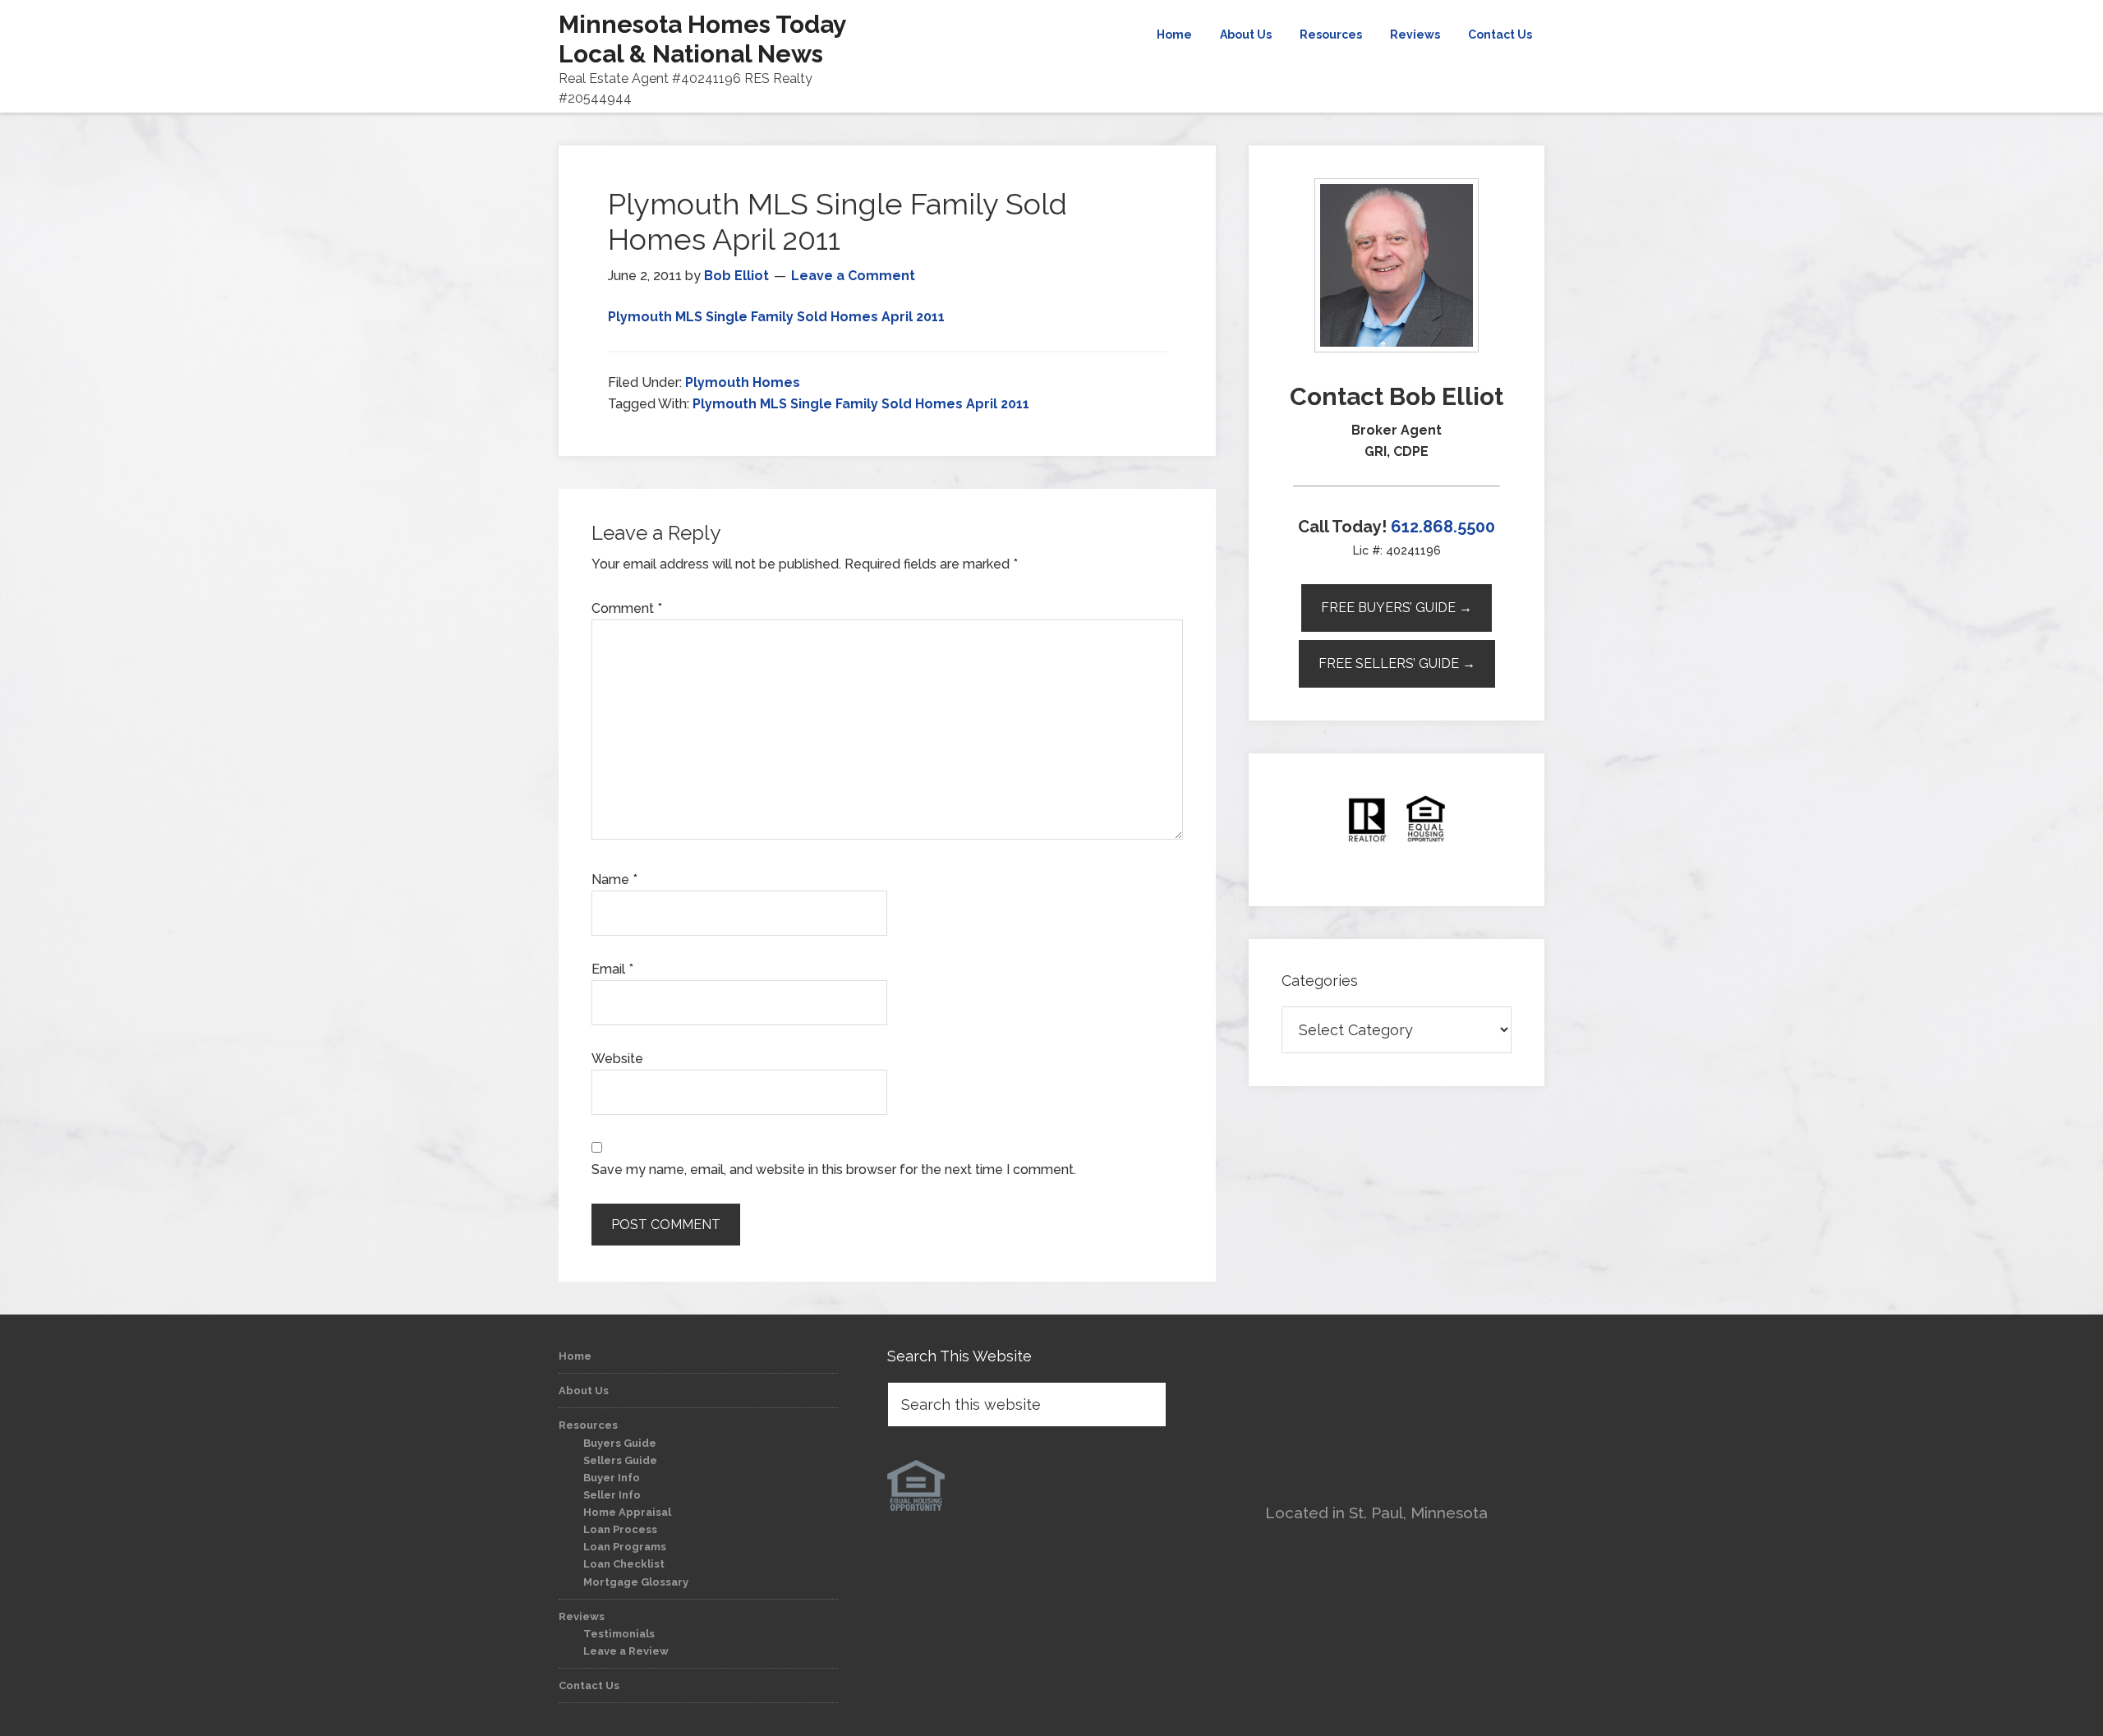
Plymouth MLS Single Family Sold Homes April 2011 (776, 317)
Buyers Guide (620, 1443)
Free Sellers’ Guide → (1397, 663)
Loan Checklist (624, 1564)
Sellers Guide (620, 1460)
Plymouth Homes (743, 382)
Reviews (582, 1616)
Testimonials (619, 1634)
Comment (627, 608)
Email (612, 969)
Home (575, 1356)
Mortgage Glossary (636, 1582)
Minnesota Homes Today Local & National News (702, 39)
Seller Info (612, 1495)
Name (614, 880)
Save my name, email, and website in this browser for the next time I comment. (834, 1170)
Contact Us (589, 1685)
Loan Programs (625, 1547)
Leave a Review (626, 1651)
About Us (584, 1391)
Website (617, 1059)
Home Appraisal (627, 1512)
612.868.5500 (1443, 527)
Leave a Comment (853, 276)
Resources (588, 1425)
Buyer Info (612, 1478)
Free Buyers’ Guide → (1397, 608)
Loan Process (620, 1529)
